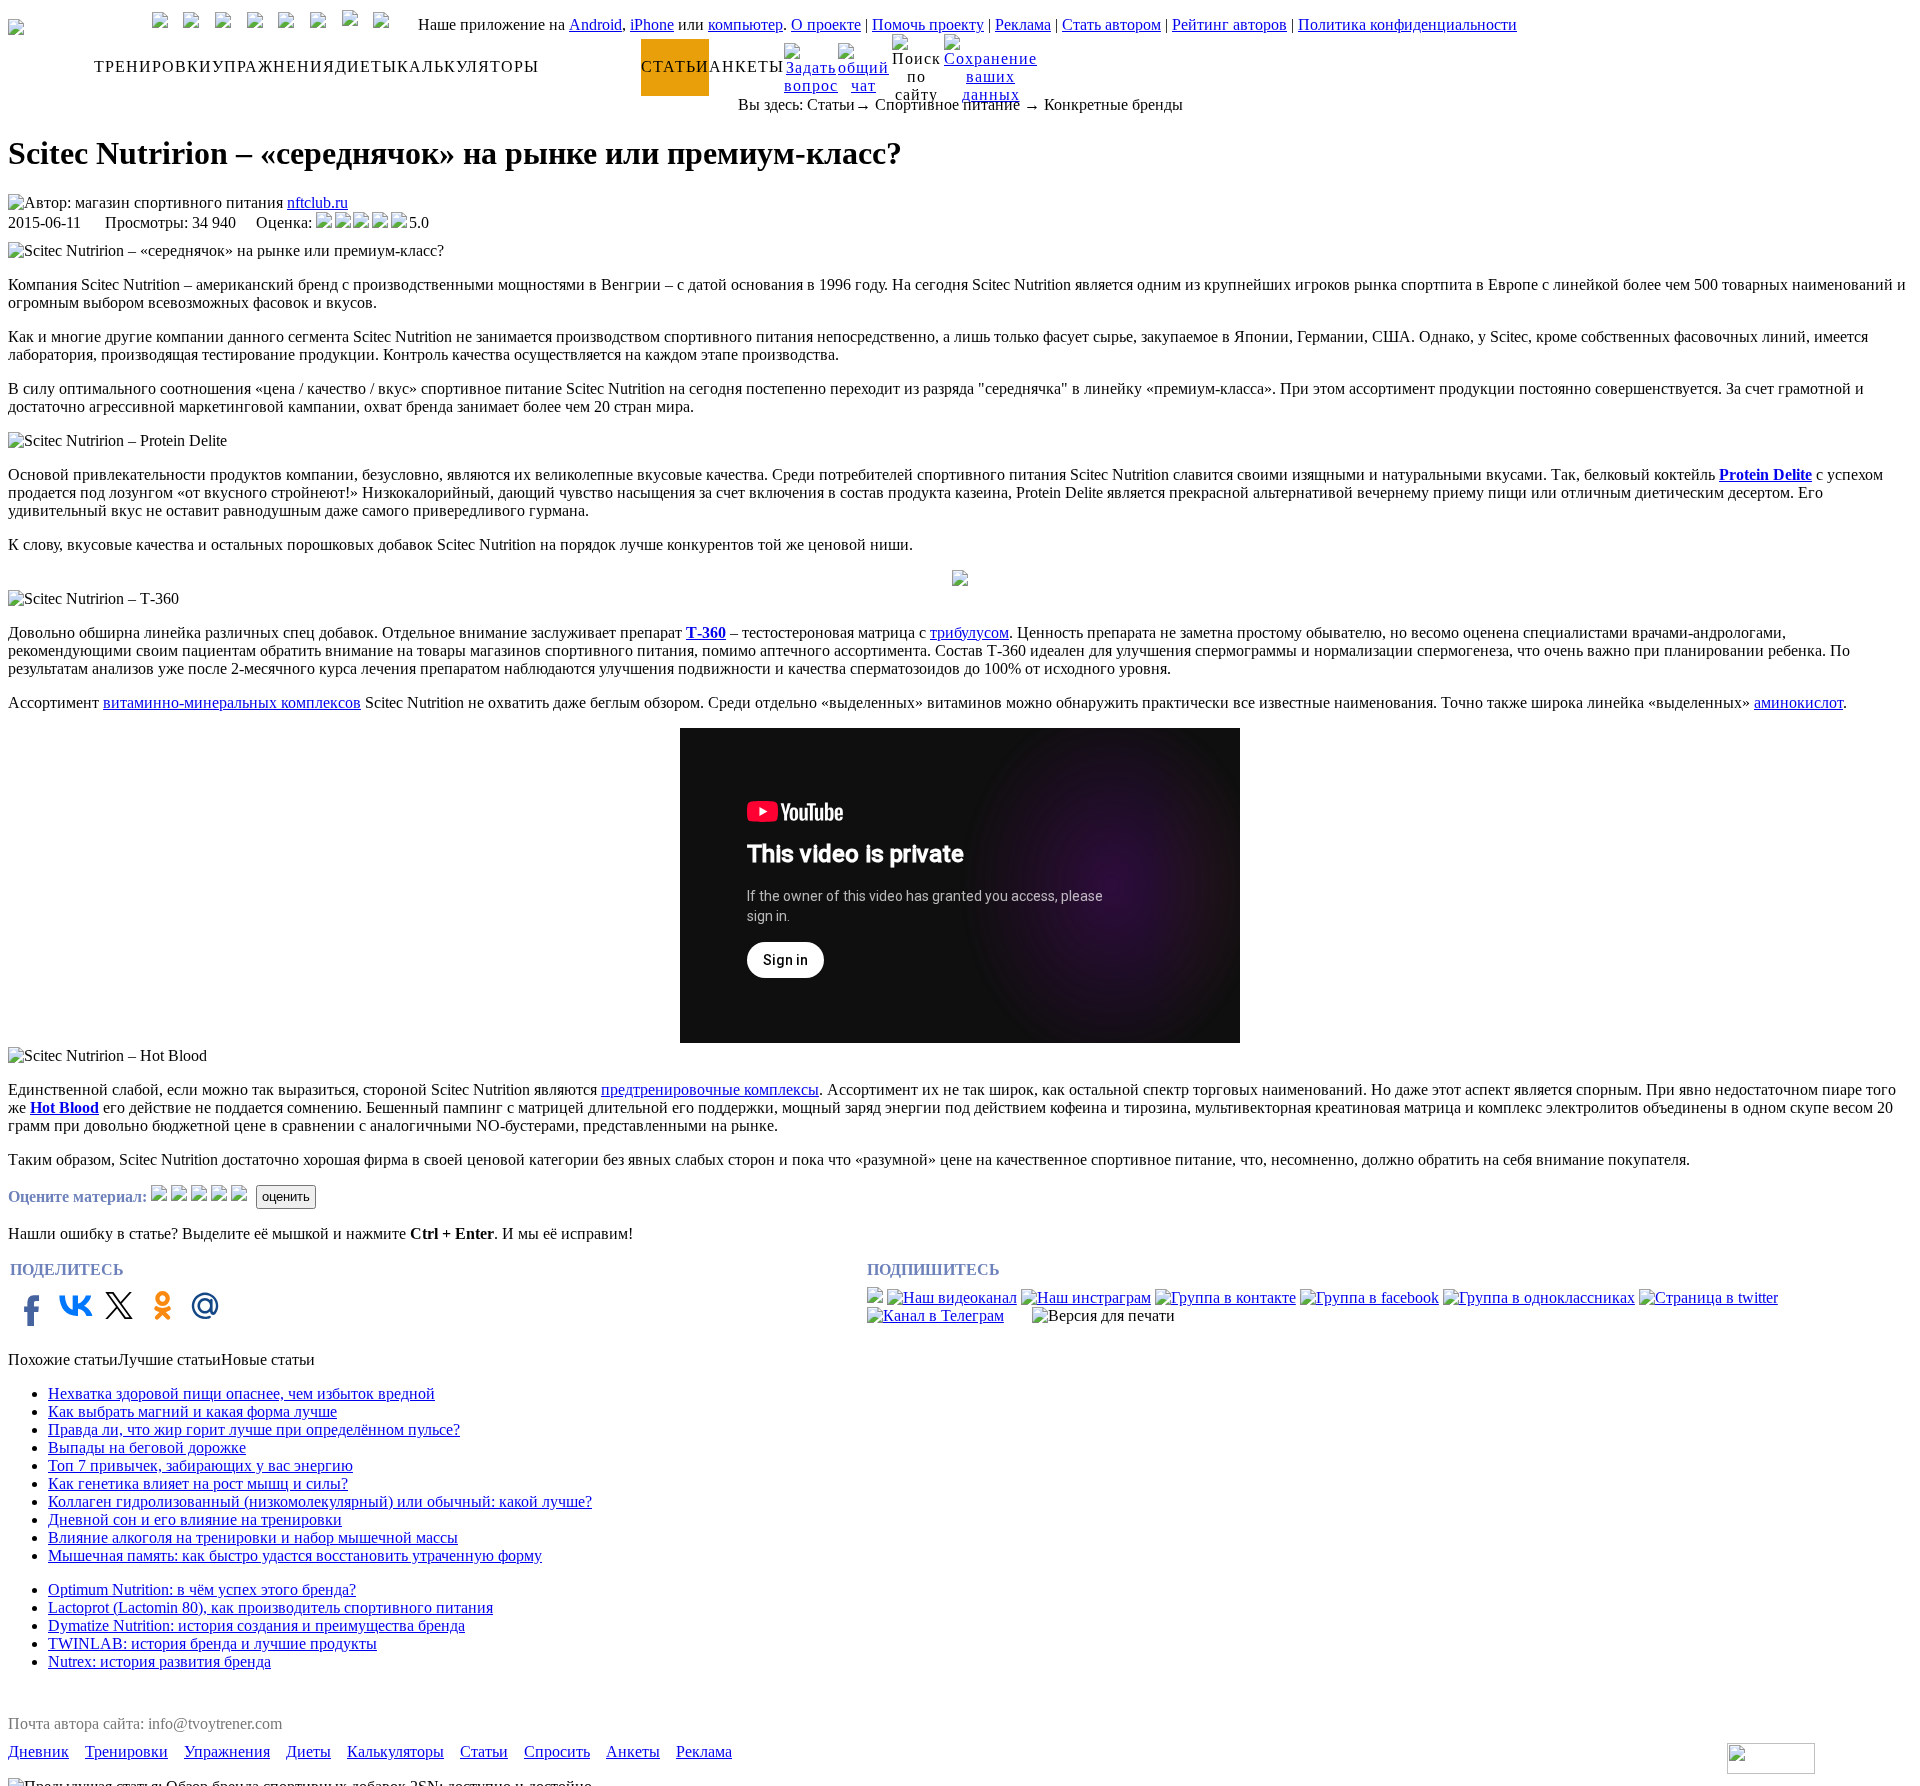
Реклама (1023, 24)
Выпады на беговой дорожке (147, 1447)
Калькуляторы (395, 1751)
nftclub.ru (317, 202)
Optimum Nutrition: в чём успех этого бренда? (202, 1589)
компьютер (745, 24)
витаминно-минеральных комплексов (232, 702)
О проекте (826, 24)
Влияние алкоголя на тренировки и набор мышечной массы (253, 1537)
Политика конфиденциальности (1407, 24)
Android (595, 24)
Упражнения (227, 1751)
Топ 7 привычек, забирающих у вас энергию (200, 1465)
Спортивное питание (947, 104)
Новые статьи (268, 1359)
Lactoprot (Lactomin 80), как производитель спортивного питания (270, 1607)
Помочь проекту (928, 24)
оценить (286, 1196)
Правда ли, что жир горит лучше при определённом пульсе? (254, 1429)
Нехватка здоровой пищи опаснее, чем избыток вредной (241, 1393)
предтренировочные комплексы (710, 1089)
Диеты (308, 1751)
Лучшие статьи (169, 1359)
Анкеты (633, 1751)
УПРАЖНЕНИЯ (273, 66)
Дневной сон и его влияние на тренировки (195, 1519)
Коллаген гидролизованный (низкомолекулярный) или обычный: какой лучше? (320, 1501)
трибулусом (969, 632)
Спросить (557, 1751)
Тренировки (126, 1751)
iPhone (652, 24)
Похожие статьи (63, 1359)
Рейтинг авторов (1229, 24)
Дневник (38, 1751)
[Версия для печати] (1103, 1316)
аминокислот (1798, 702)
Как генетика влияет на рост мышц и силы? (198, 1483)
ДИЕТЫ (366, 66)
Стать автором (1111, 24)
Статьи (831, 104)
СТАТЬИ (675, 66)
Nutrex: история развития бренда (159, 1661)
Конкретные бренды (1113, 104)
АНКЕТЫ (746, 66)
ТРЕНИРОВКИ (153, 66)
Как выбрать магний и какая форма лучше (192, 1411)
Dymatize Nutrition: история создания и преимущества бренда (256, 1625)
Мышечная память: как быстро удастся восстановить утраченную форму (295, 1555)
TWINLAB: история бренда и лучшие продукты (212, 1643)
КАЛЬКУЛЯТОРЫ (468, 66)
